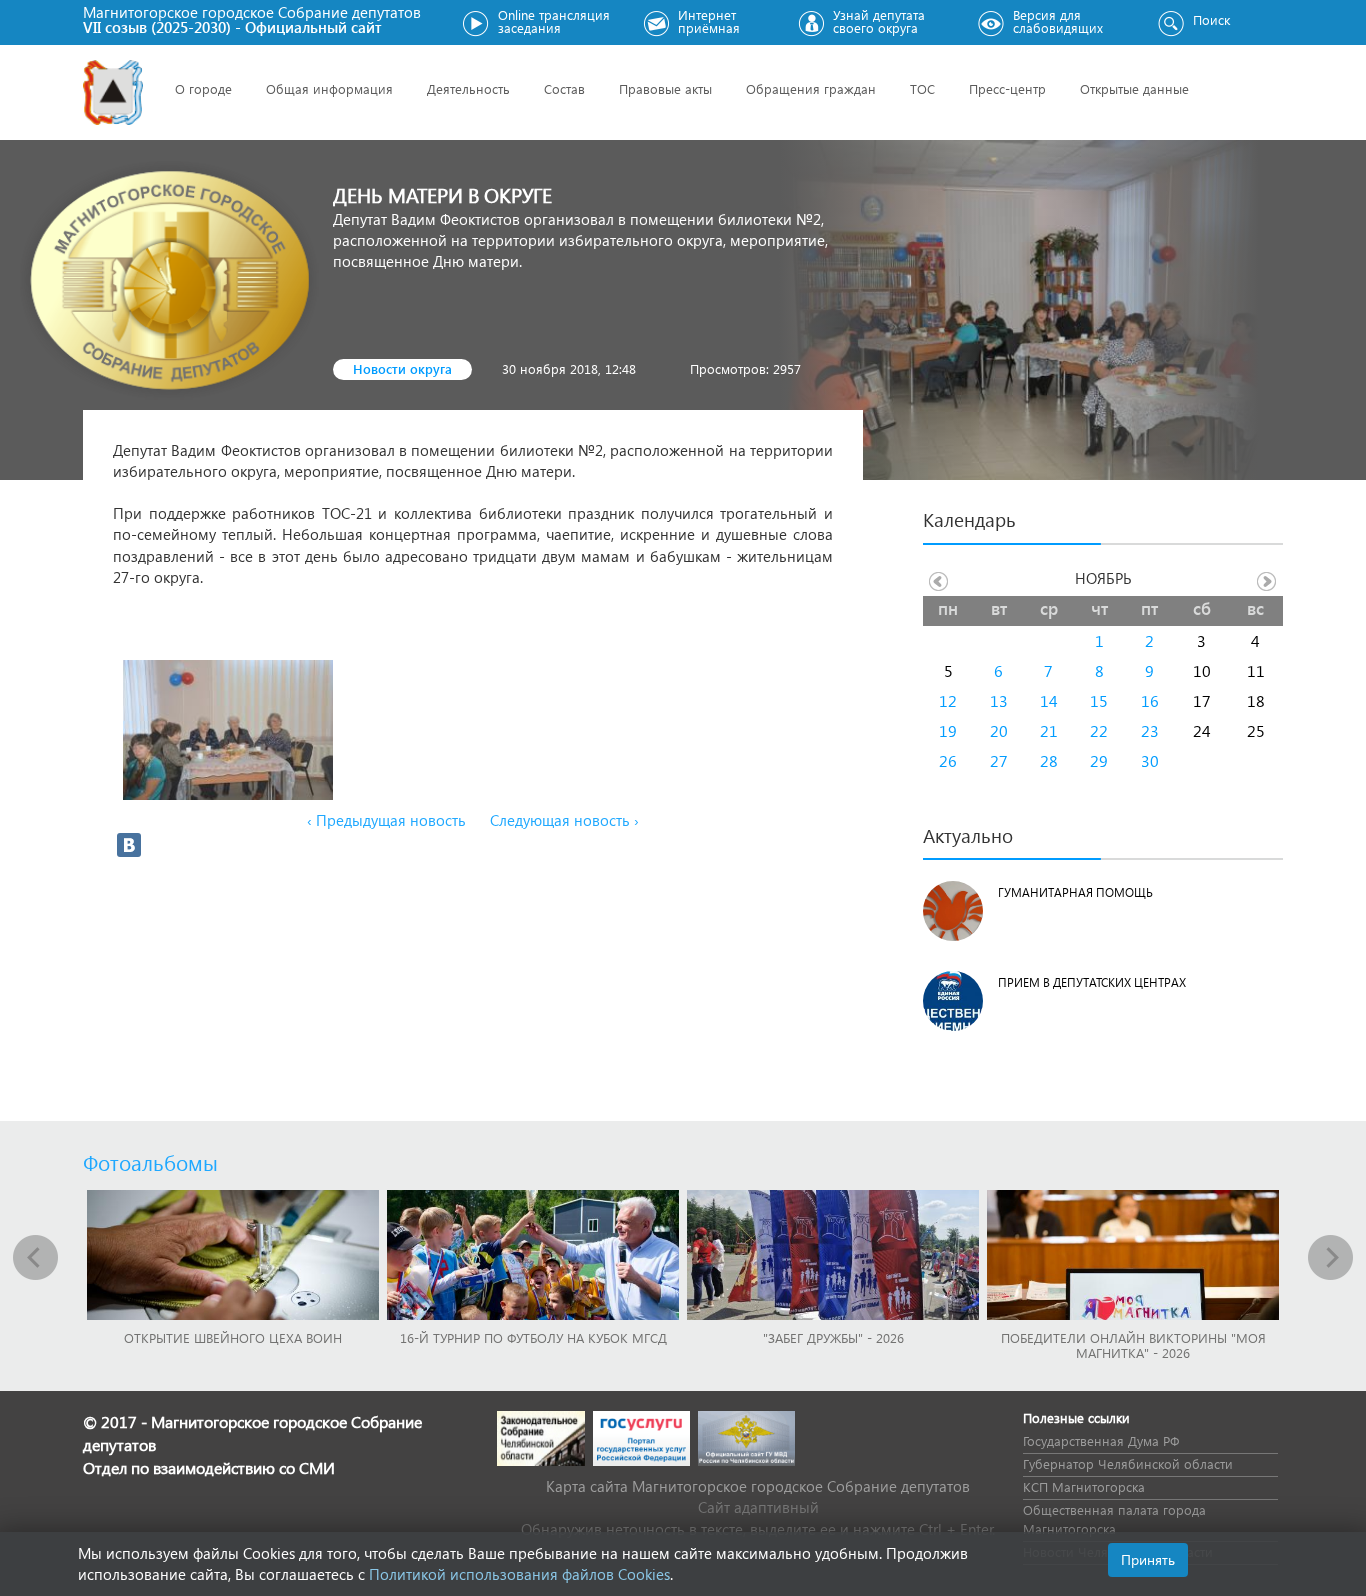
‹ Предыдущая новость (386, 820)
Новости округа (402, 368)
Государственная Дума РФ (1101, 1440)
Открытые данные (1134, 88)
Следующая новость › (564, 820)
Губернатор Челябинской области (1128, 1463)
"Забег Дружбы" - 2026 (833, 1337)
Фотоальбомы (150, 1162)
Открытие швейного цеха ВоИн (233, 1337)
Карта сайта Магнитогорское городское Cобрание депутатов (758, 1486)
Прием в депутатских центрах (1092, 982)
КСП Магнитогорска (1084, 1486)
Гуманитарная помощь (1075, 892)
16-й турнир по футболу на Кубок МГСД (533, 1337)
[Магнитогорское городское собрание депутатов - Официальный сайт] (113, 92)
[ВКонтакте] (129, 845)
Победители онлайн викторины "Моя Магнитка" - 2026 (1133, 1345)
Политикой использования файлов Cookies (519, 1574)
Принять (1148, 1559)
